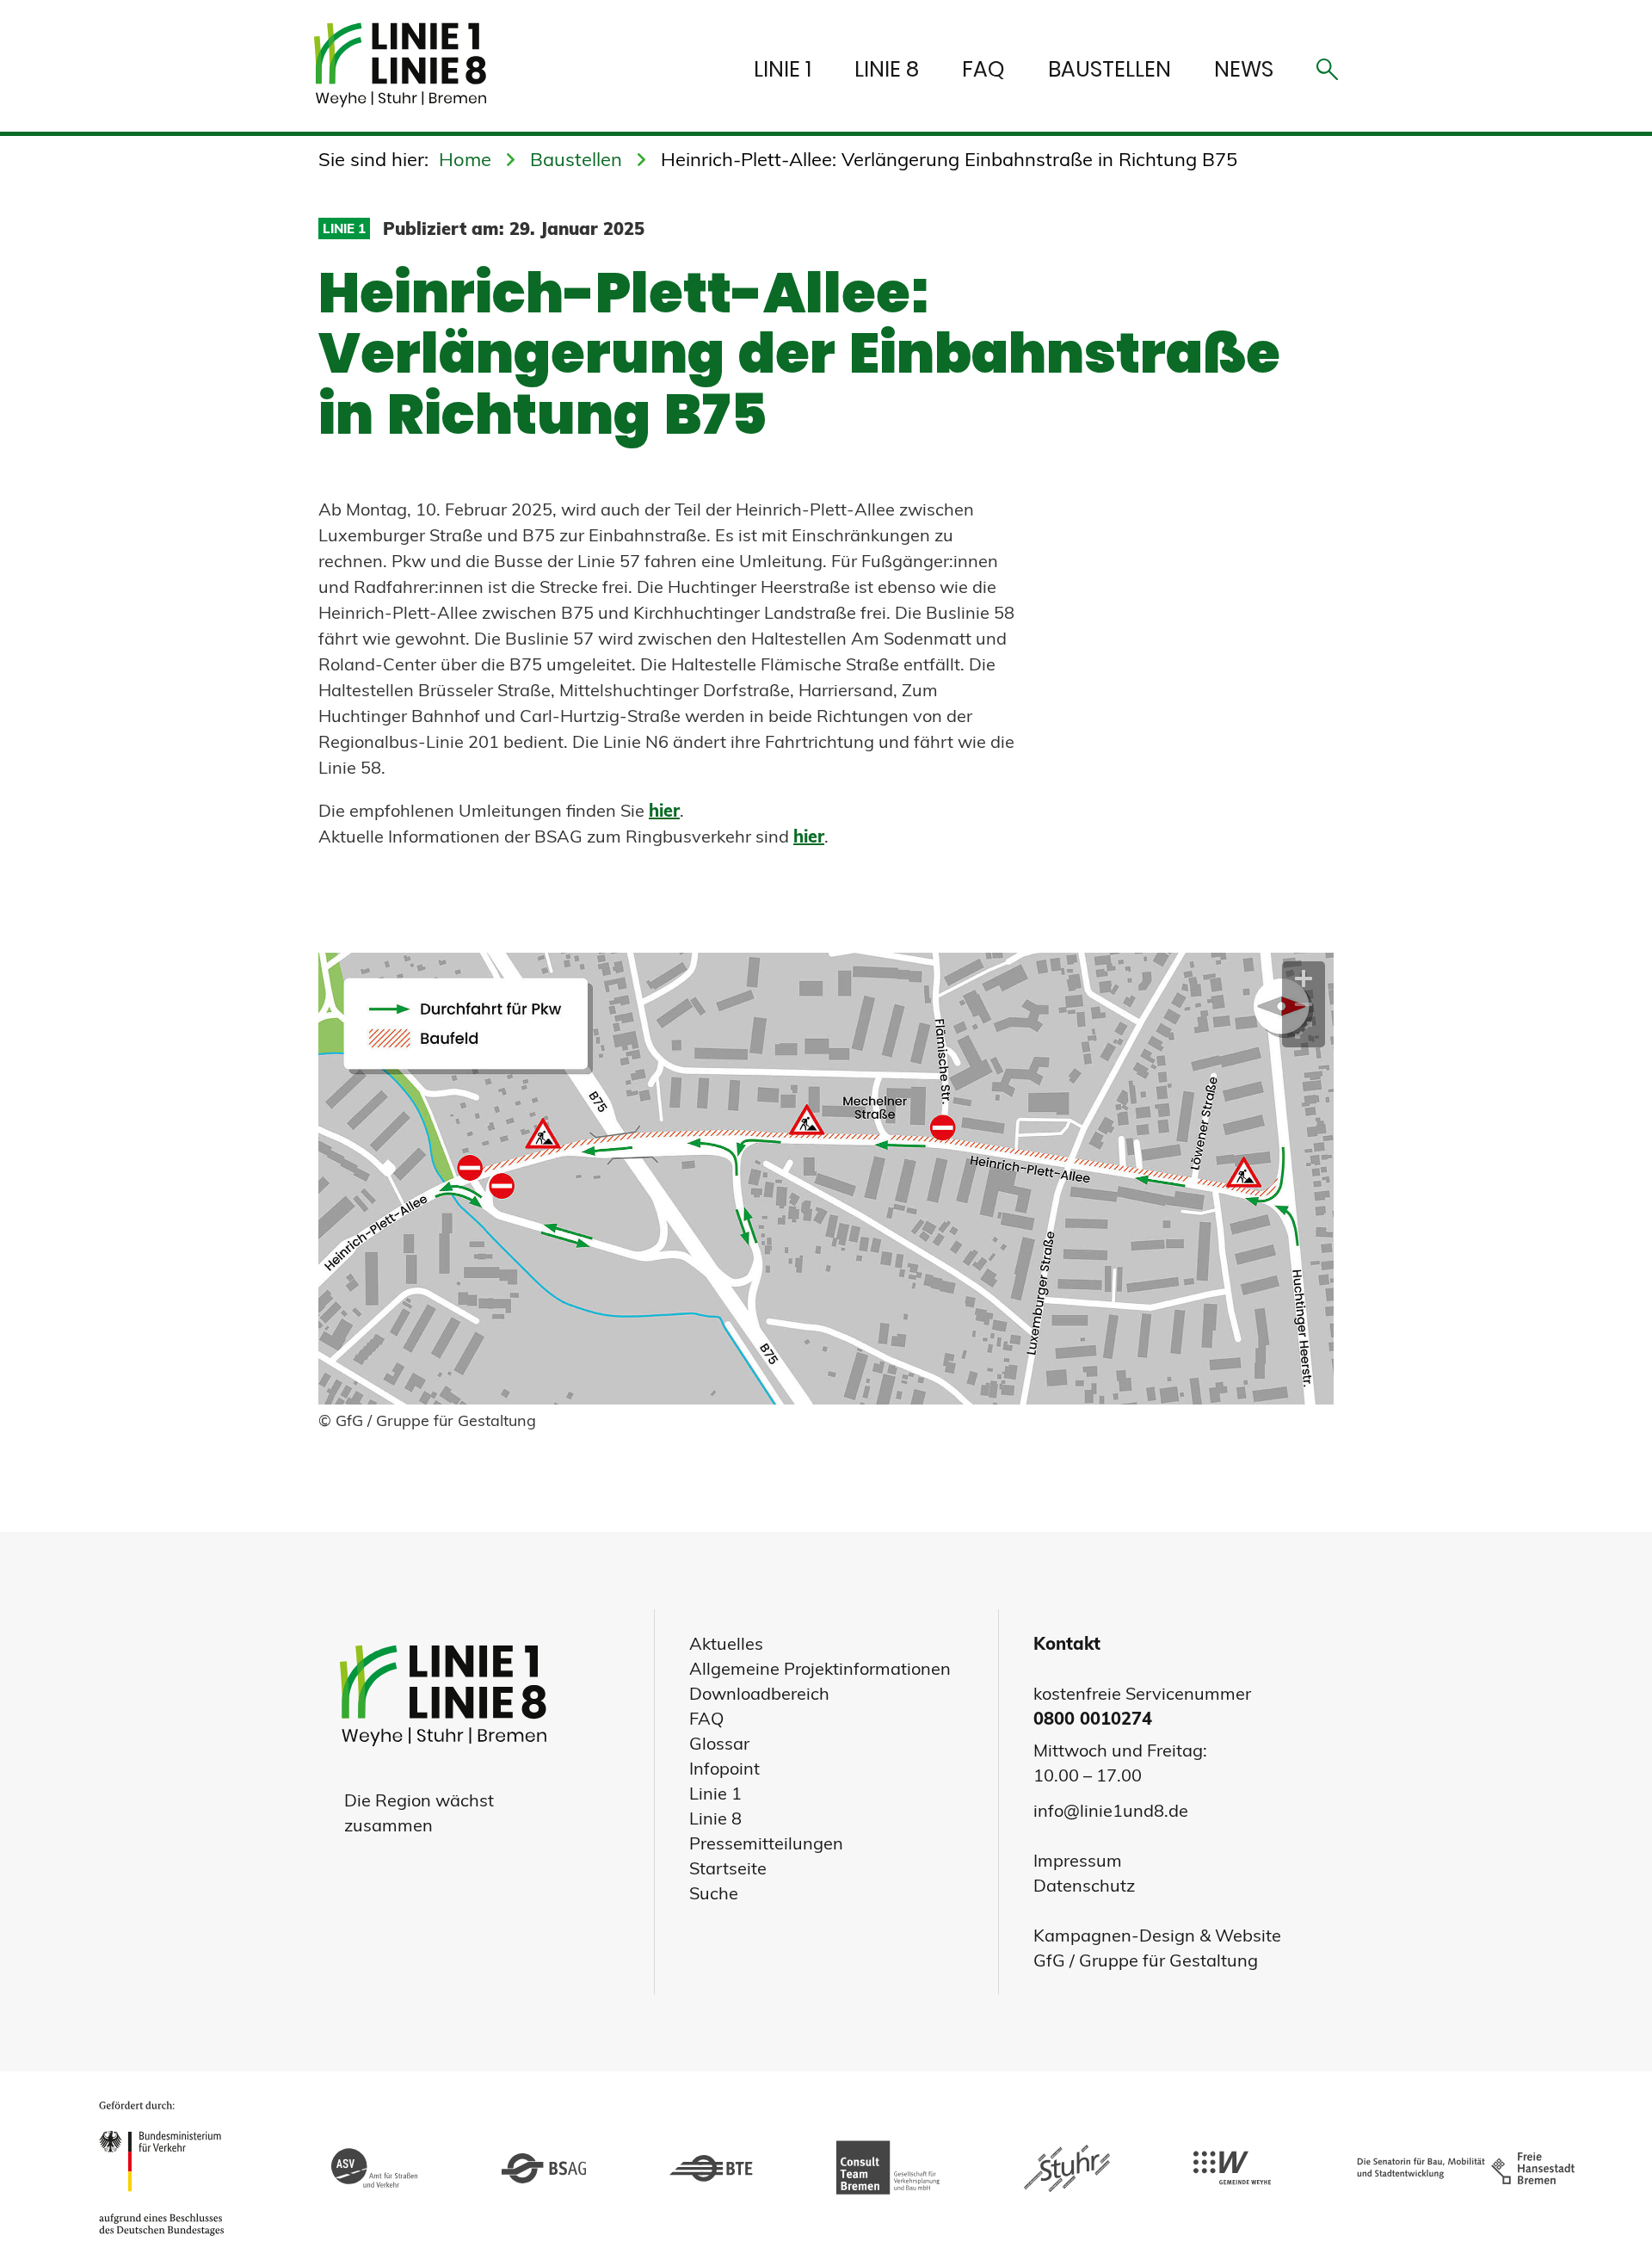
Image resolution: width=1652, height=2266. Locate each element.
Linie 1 (783, 69)
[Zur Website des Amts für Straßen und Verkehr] (374, 2169)
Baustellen (1110, 69)
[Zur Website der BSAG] (544, 2169)
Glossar (719, 1743)
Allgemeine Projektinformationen (820, 1668)
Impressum (1078, 1860)
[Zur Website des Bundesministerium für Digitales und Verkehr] (166, 2169)
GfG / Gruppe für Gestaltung (1146, 1960)
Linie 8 (887, 69)
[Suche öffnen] (1327, 74)
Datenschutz (1084, 1885)
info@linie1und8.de (1111, 1810)
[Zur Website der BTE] (711, 2169)
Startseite (728, 1868)
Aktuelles (726, 1643)
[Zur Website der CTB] (888, 2168)
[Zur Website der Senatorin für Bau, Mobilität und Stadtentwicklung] (1462, 2169)
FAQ (983, 69)
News (1244, 69)
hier (664, 810)
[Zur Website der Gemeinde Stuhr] (1067, 2169)
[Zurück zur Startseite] (409, 66)
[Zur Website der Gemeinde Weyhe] (1232, 2169)
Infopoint (724, 1768)
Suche (714, 1893)
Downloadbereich (759, 1693)
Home (465, 159)
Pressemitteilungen (766, 1843)
